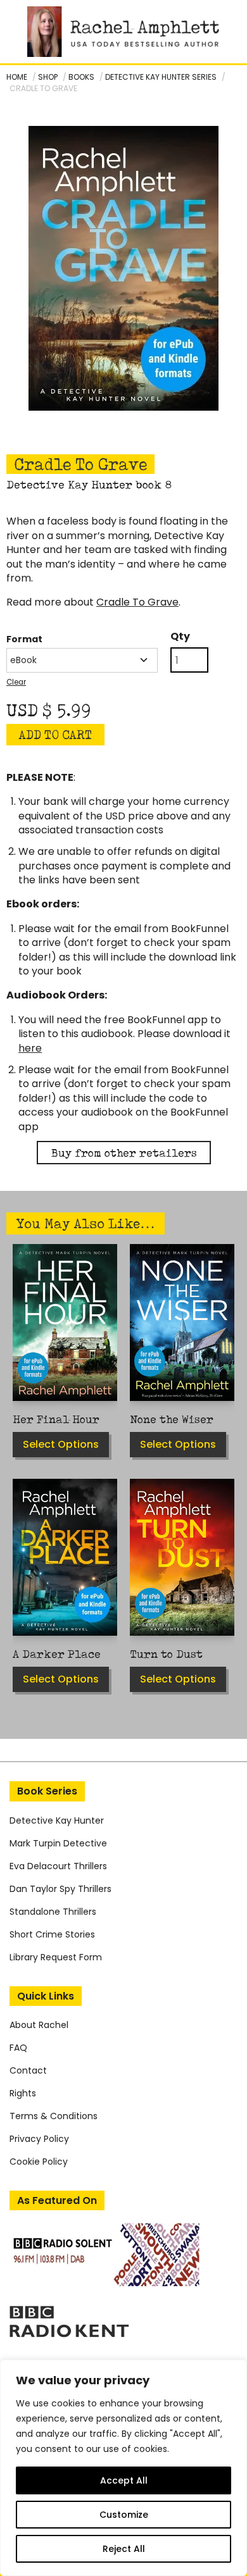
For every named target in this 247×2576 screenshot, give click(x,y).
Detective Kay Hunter (57, 1820)
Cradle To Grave (137, 602)
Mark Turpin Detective (58, 1843)
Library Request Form (56, 1957)
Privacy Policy (39, 2139)
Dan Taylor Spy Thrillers (60, 1889)
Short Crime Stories (52, 1934)
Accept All (124, 2480)
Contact (28, 2070)
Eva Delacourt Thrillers (58, 1866)
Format (24, 639)
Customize (124, 2515)
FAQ (18, 2048)
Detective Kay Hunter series (161, 77)
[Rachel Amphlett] (123, 32)
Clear (16, 682)
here (30, 1048)
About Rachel (39, 2025)
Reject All (124, 2549)
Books (81, 77)
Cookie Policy (39, 2162)
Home (17, 77)
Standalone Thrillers (53, 1912)
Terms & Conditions (54, 2116)
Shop (48, 77)
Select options (61, 1444)
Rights (23, 2093)
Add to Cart (55, 735)
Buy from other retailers (124, 1153)
